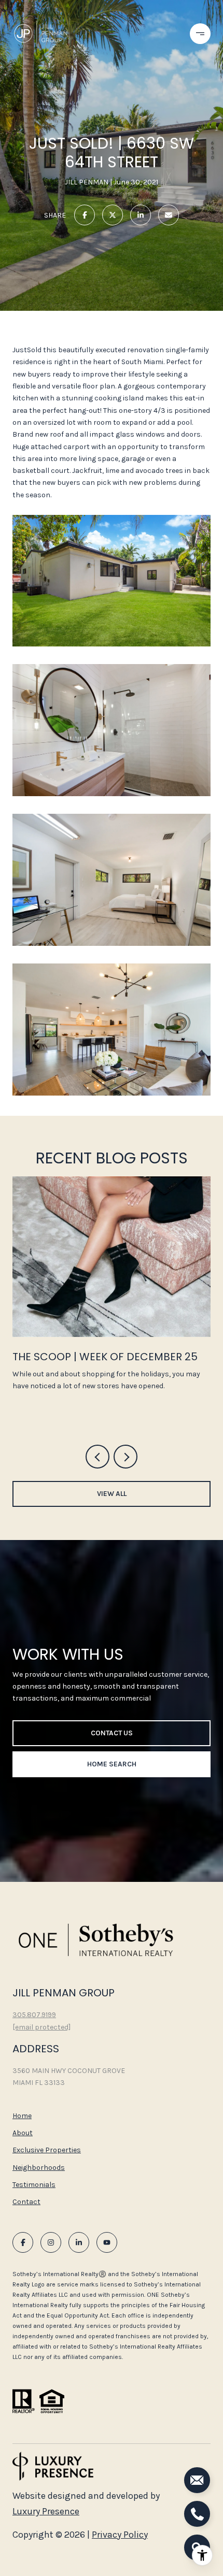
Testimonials (34, 2185)
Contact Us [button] (112, 1733)
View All (112, 1494)
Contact (26, 2202)
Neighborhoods (39, 2168)
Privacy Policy (120, 2535)
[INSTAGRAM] (51, 2242)
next (126, 1457)
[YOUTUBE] (107, 2242)
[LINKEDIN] (79, 2242)
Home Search (112, 1764)
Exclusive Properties (47, 2150)
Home (22, 2116)
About (23, 2133)
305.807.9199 (34, 2015)
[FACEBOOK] (23, 2242)
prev (97, 1457)
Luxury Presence (46, 2511)
